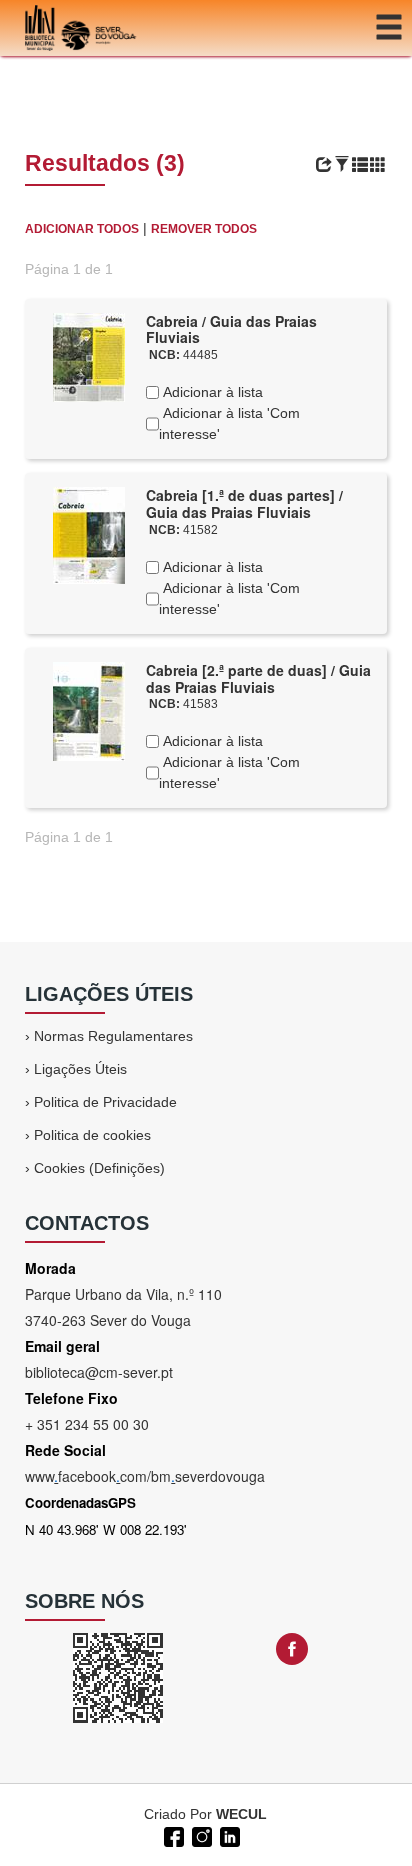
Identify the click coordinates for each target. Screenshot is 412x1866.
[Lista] (360, 165)
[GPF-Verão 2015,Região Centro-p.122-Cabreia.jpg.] (89, 534)
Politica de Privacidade (105, 1102)
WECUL (241, 1814)
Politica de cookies (92, 1135)
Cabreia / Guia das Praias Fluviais (231, 329)
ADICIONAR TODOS (82, 229)
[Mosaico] (378, 165)
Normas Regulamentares (113, 1036)
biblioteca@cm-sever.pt (99, 1372)
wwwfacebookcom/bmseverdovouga (145, 1476)
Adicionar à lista (211, 392)
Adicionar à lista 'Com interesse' (229, 423)
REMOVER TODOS (204, 229)
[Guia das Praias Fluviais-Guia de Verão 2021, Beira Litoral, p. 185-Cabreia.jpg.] (89, 356)
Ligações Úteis (80, 1069)
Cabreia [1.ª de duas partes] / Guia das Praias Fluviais (244, 503)
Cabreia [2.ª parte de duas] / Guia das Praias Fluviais (258, 678)
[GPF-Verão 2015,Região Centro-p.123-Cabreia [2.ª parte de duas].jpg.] (89, 710)
